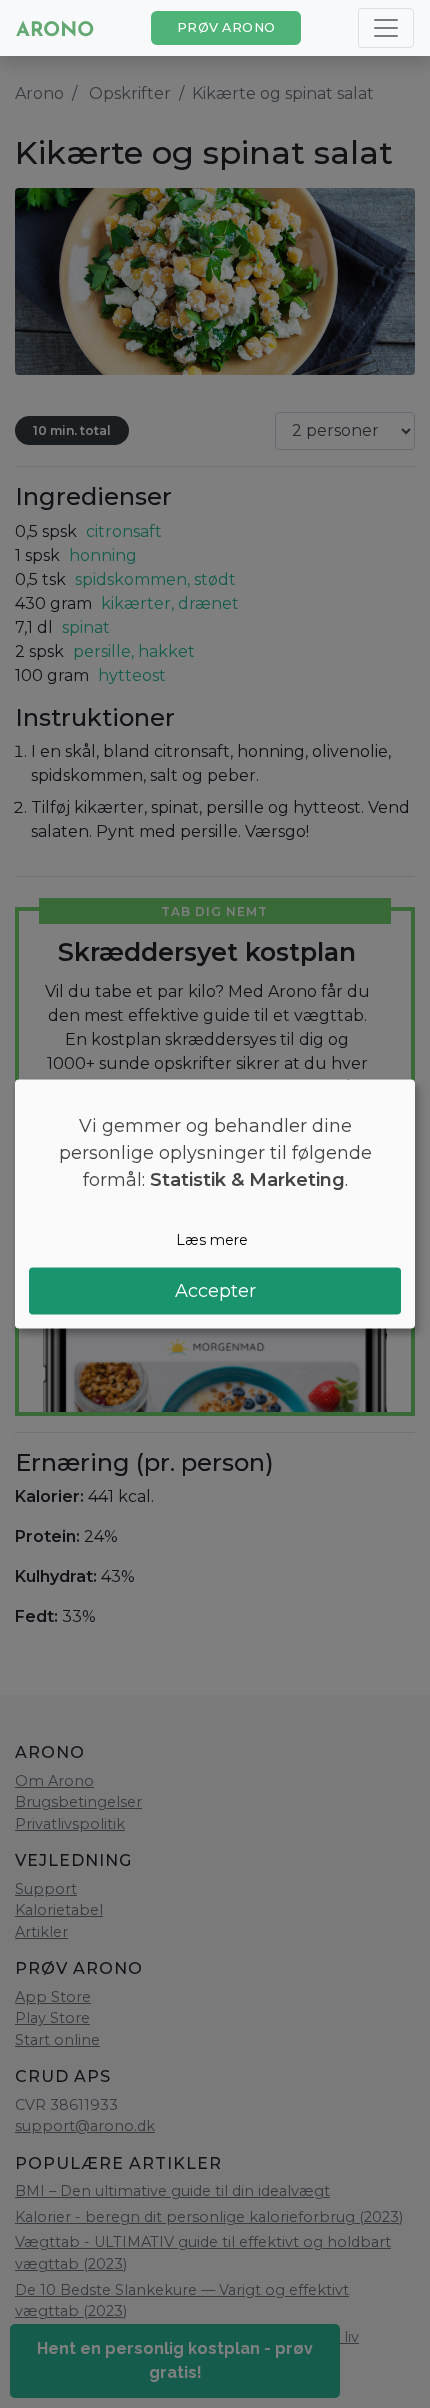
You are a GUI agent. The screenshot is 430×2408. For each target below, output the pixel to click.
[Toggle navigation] (386, 28)
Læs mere (212, 1240)
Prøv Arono (226, 27)
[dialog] (215, 1204)
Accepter (215, 1290)
